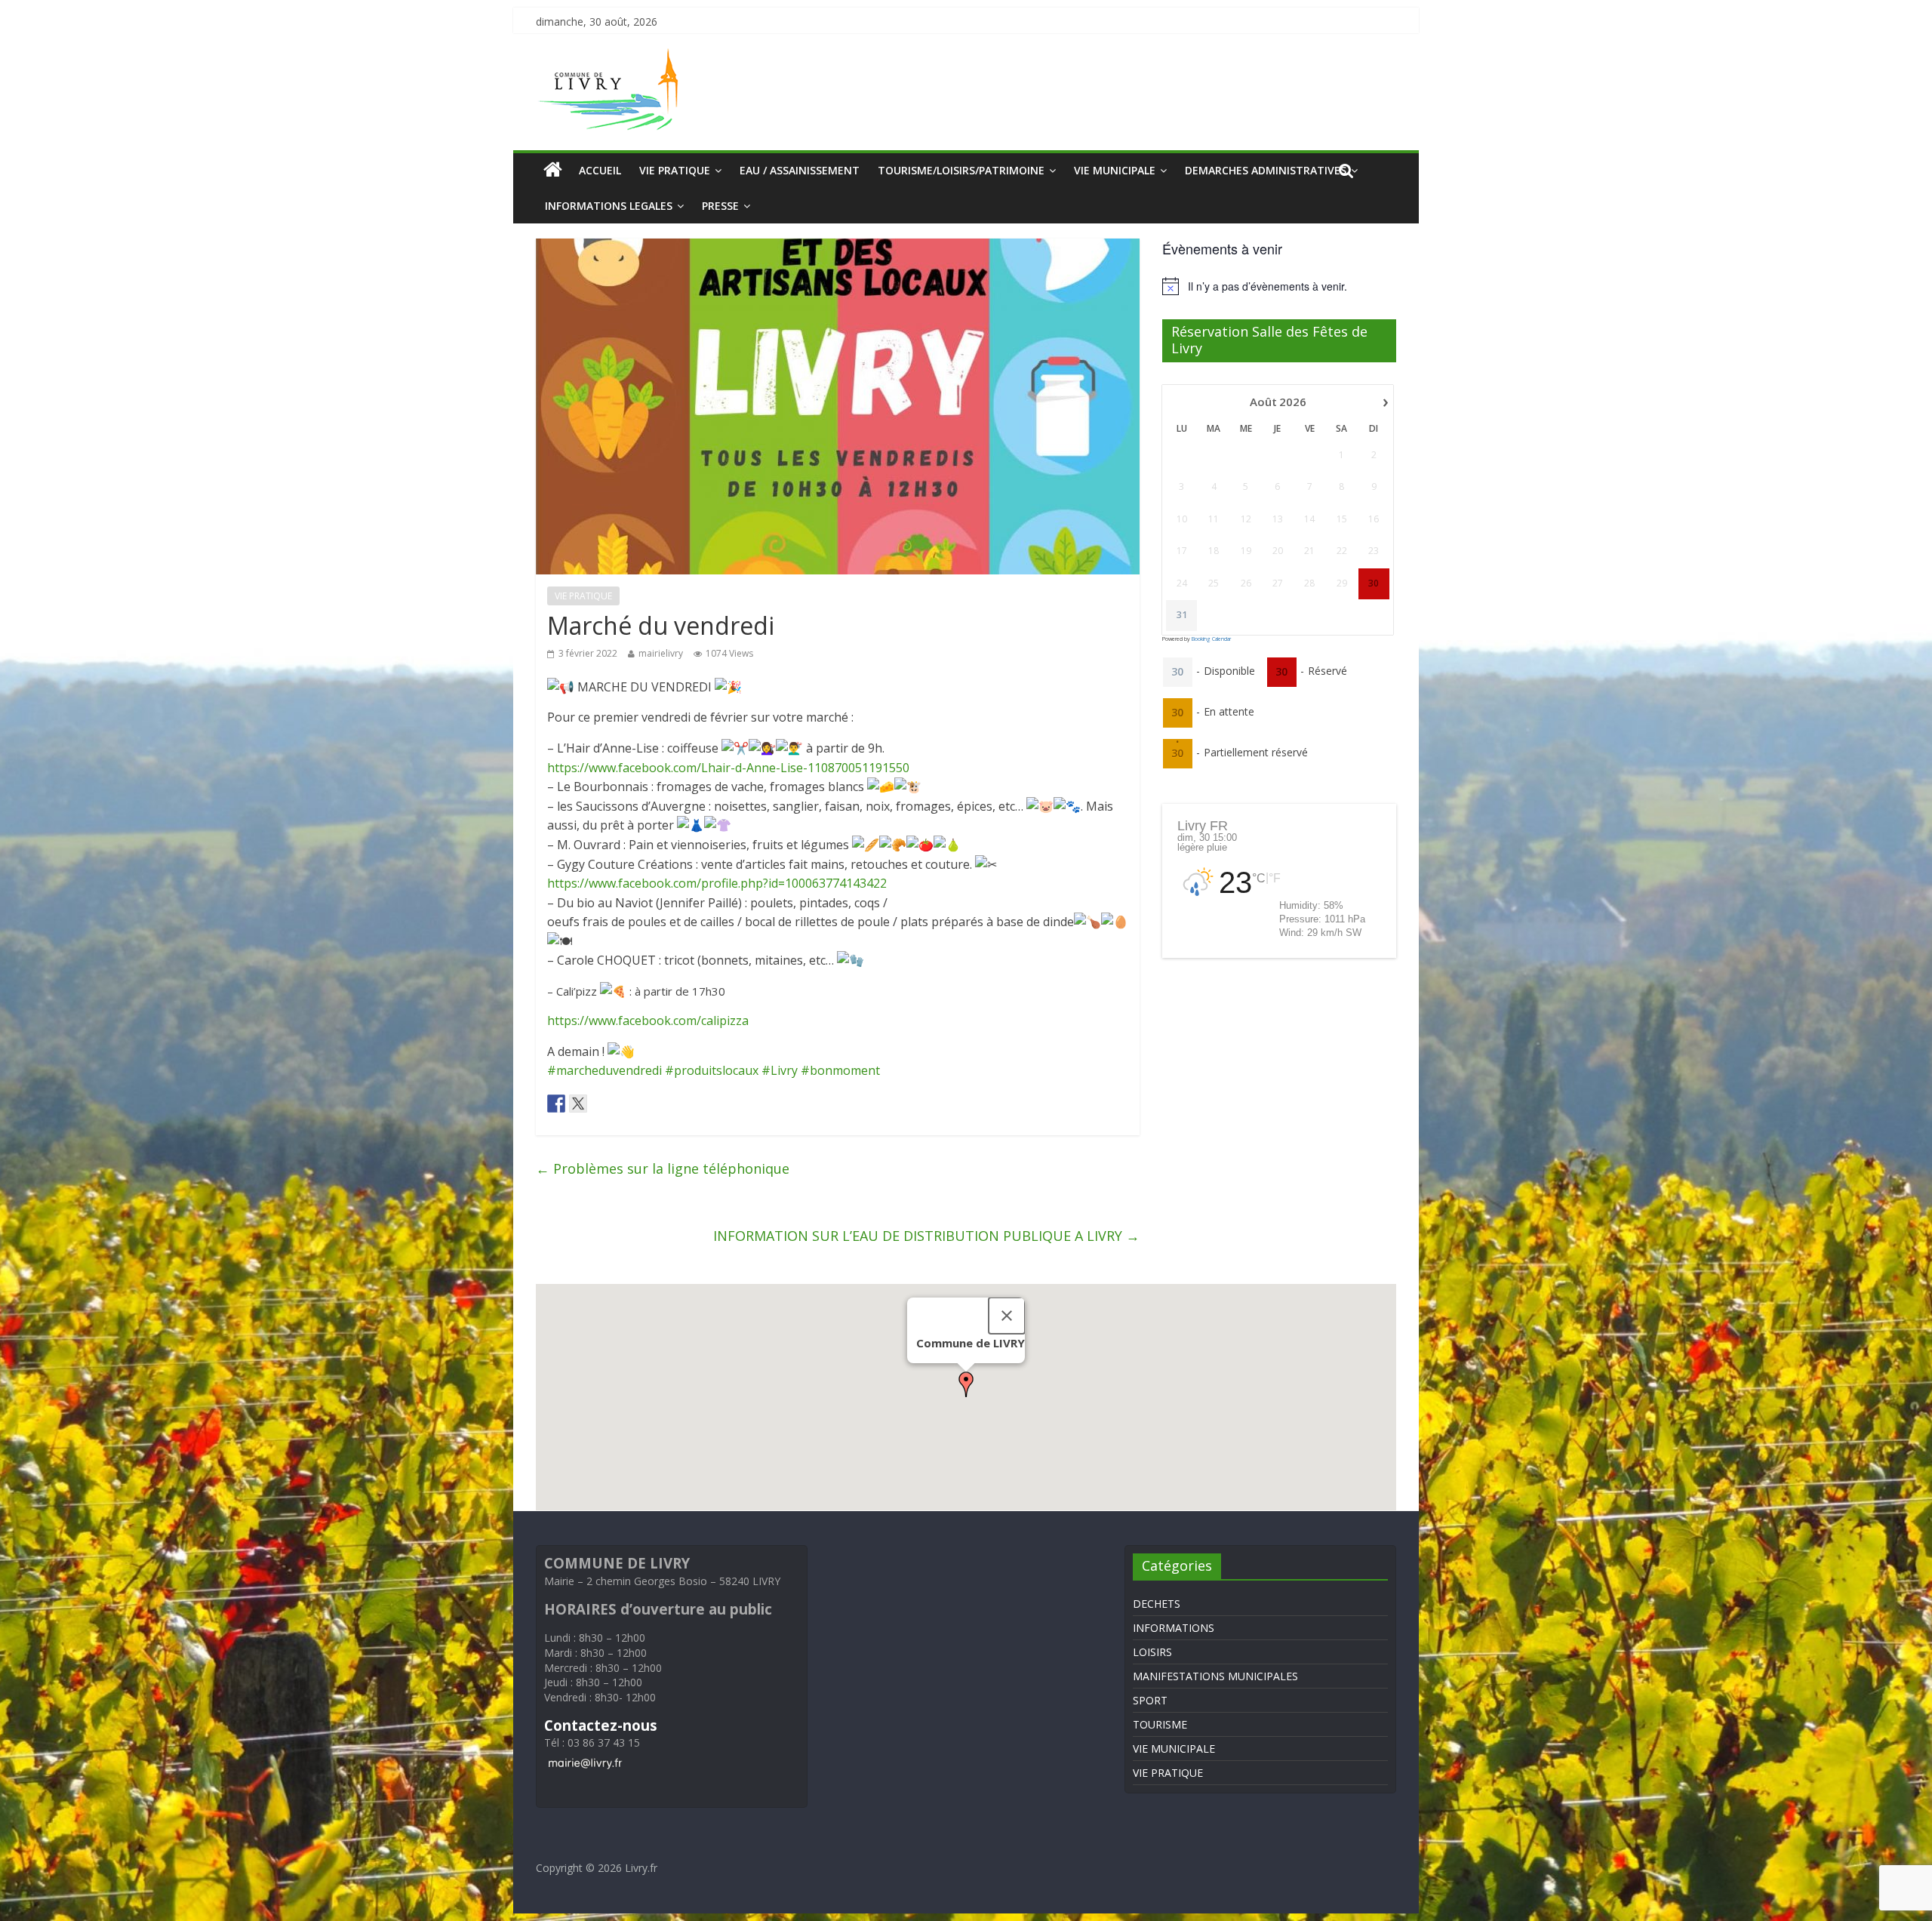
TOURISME (1160, 1724)
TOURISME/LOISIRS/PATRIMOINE (961, 170)
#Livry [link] (780, 1070)
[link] (728, 768)
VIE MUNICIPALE (1115, 170)
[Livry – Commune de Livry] (611, 57)
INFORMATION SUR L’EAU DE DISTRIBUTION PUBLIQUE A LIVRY (926, 1236)
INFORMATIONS (1174, 1628)
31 (1182, 615)
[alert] (1279, 286)
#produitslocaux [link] (712, 1070)
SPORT (1150, 1700)
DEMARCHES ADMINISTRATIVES (1266, 170)
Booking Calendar (1211, 639)
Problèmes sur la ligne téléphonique (663, 1168)
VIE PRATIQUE (675, 170)
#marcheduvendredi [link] (605, 1070)
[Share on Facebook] (556, 1104)
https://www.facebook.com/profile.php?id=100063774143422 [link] (717, 883)
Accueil (600, 170)
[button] (966, 1384)
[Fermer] (1007, 1316)
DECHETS (1157, 1604)
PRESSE (720, 206)
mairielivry (661, 653)
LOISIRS (1152, 1652)
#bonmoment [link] (840, 1070)
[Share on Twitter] (578, 1104)
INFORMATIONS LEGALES (609, 206)
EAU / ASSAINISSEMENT (800, 170)
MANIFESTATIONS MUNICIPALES (1215, 1676)
